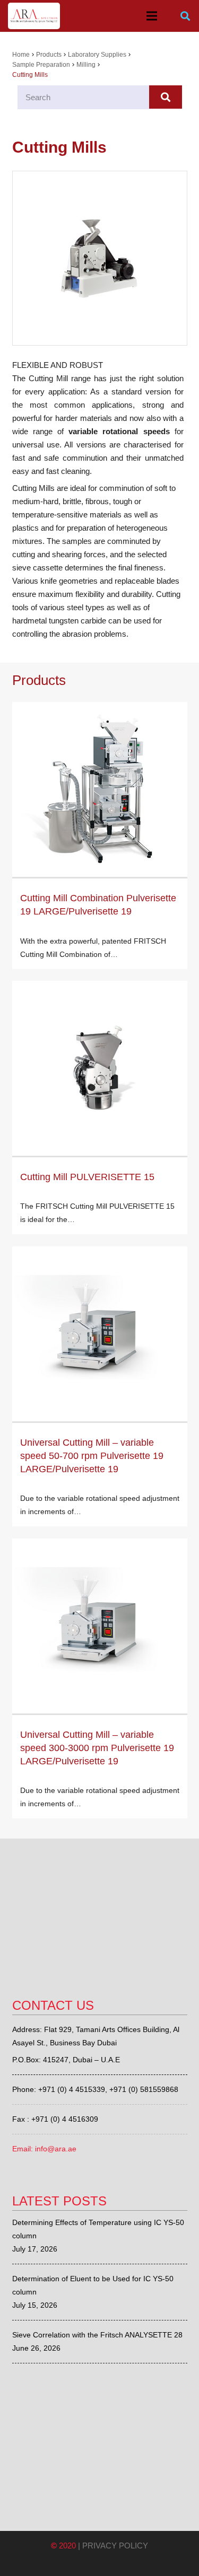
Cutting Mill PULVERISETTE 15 (87, 1177)
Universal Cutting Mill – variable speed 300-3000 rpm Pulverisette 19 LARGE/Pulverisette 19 (97, 1748)
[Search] (185, 16)
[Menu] (152, 16)
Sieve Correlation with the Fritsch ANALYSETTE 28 (97, 2335)
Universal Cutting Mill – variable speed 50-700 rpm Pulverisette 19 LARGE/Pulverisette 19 (92, 1456)
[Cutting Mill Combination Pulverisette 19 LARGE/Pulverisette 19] (100, 789)
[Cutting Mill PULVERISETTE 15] (100, 1068)
